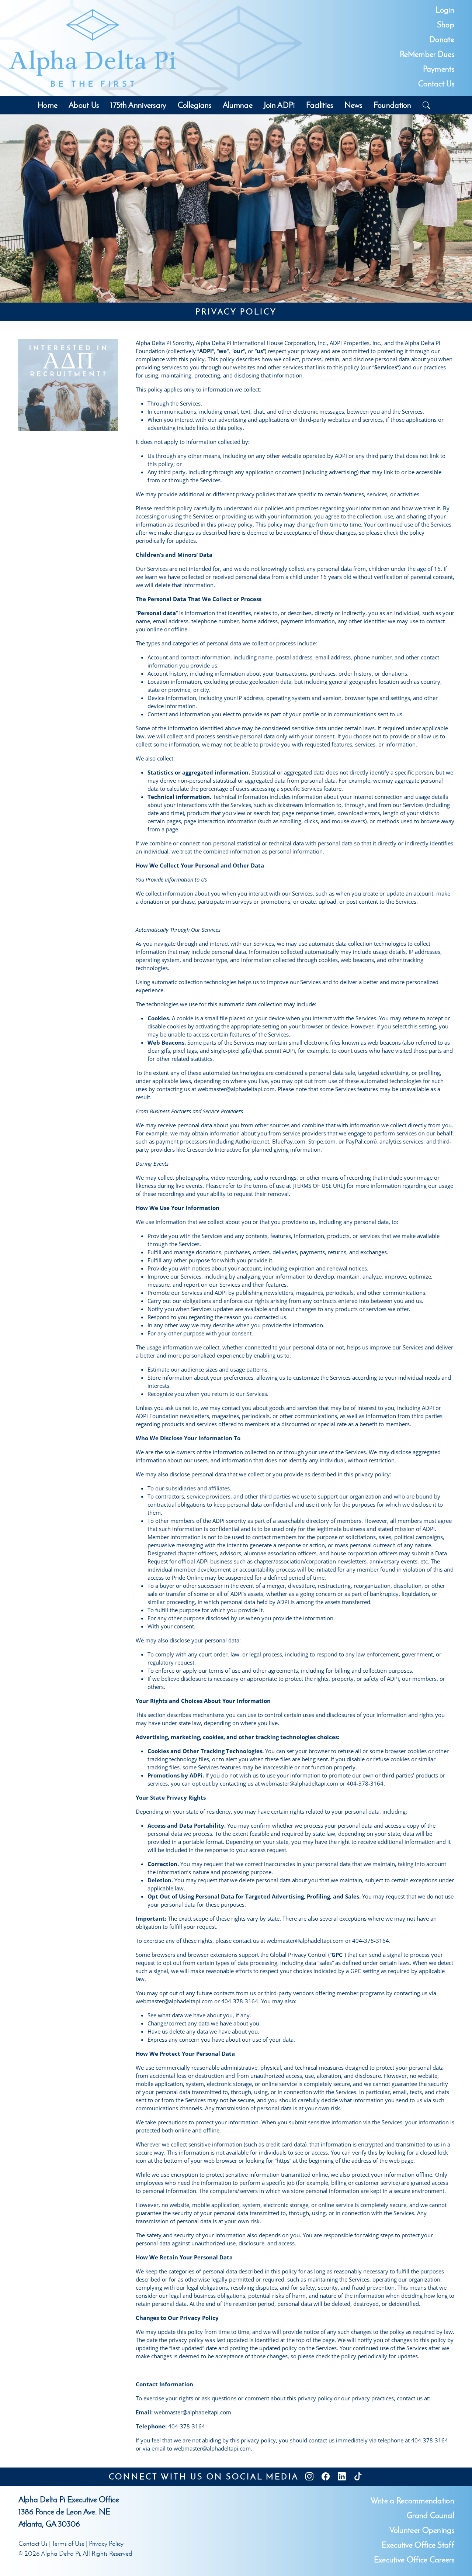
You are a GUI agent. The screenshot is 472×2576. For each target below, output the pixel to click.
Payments (439, 69)
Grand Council (431, 2515)
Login (445, 10)
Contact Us (436, 84)
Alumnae (238, 105)
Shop (446, 25)
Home (48, 105)
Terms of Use (68, 2544)
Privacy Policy (106, 2544)
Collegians (195, 105)
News (353, 105)
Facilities (320, 105)
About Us (84, 105)
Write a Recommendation (412, 2501)
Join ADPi (279, 105)
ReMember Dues (427, 54)
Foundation (393, 105)
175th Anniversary (138, 105)
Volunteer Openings (422, 2530)
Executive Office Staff (418, 2545)
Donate (442, 39)
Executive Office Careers (414, 2560)
